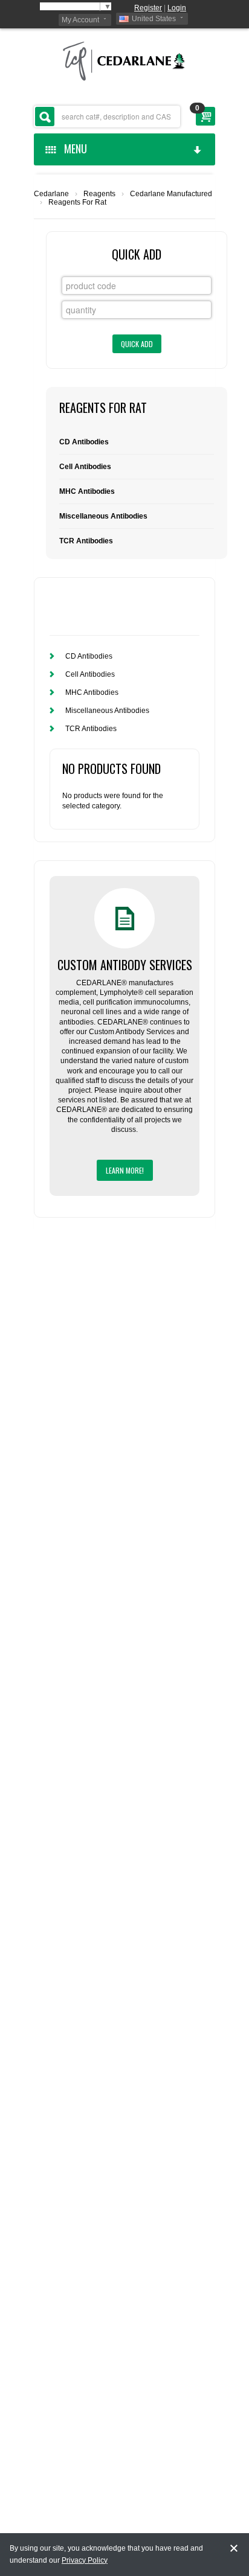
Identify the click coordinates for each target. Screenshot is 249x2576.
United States (154, 19)
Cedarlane (51, 194)
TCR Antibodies (86, 541)
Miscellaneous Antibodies (103, 516)
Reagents (99, 194)
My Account (80, 20)
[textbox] (107, 117)
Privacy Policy (85, 2560)
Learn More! (125, 1170)
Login (177, 8)
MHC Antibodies (87, 491)
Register (148, 8)
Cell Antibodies (85, 467)
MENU (73, 149)
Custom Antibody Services (125, 965)
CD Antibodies (84, 442)
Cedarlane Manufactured (171, 194)
